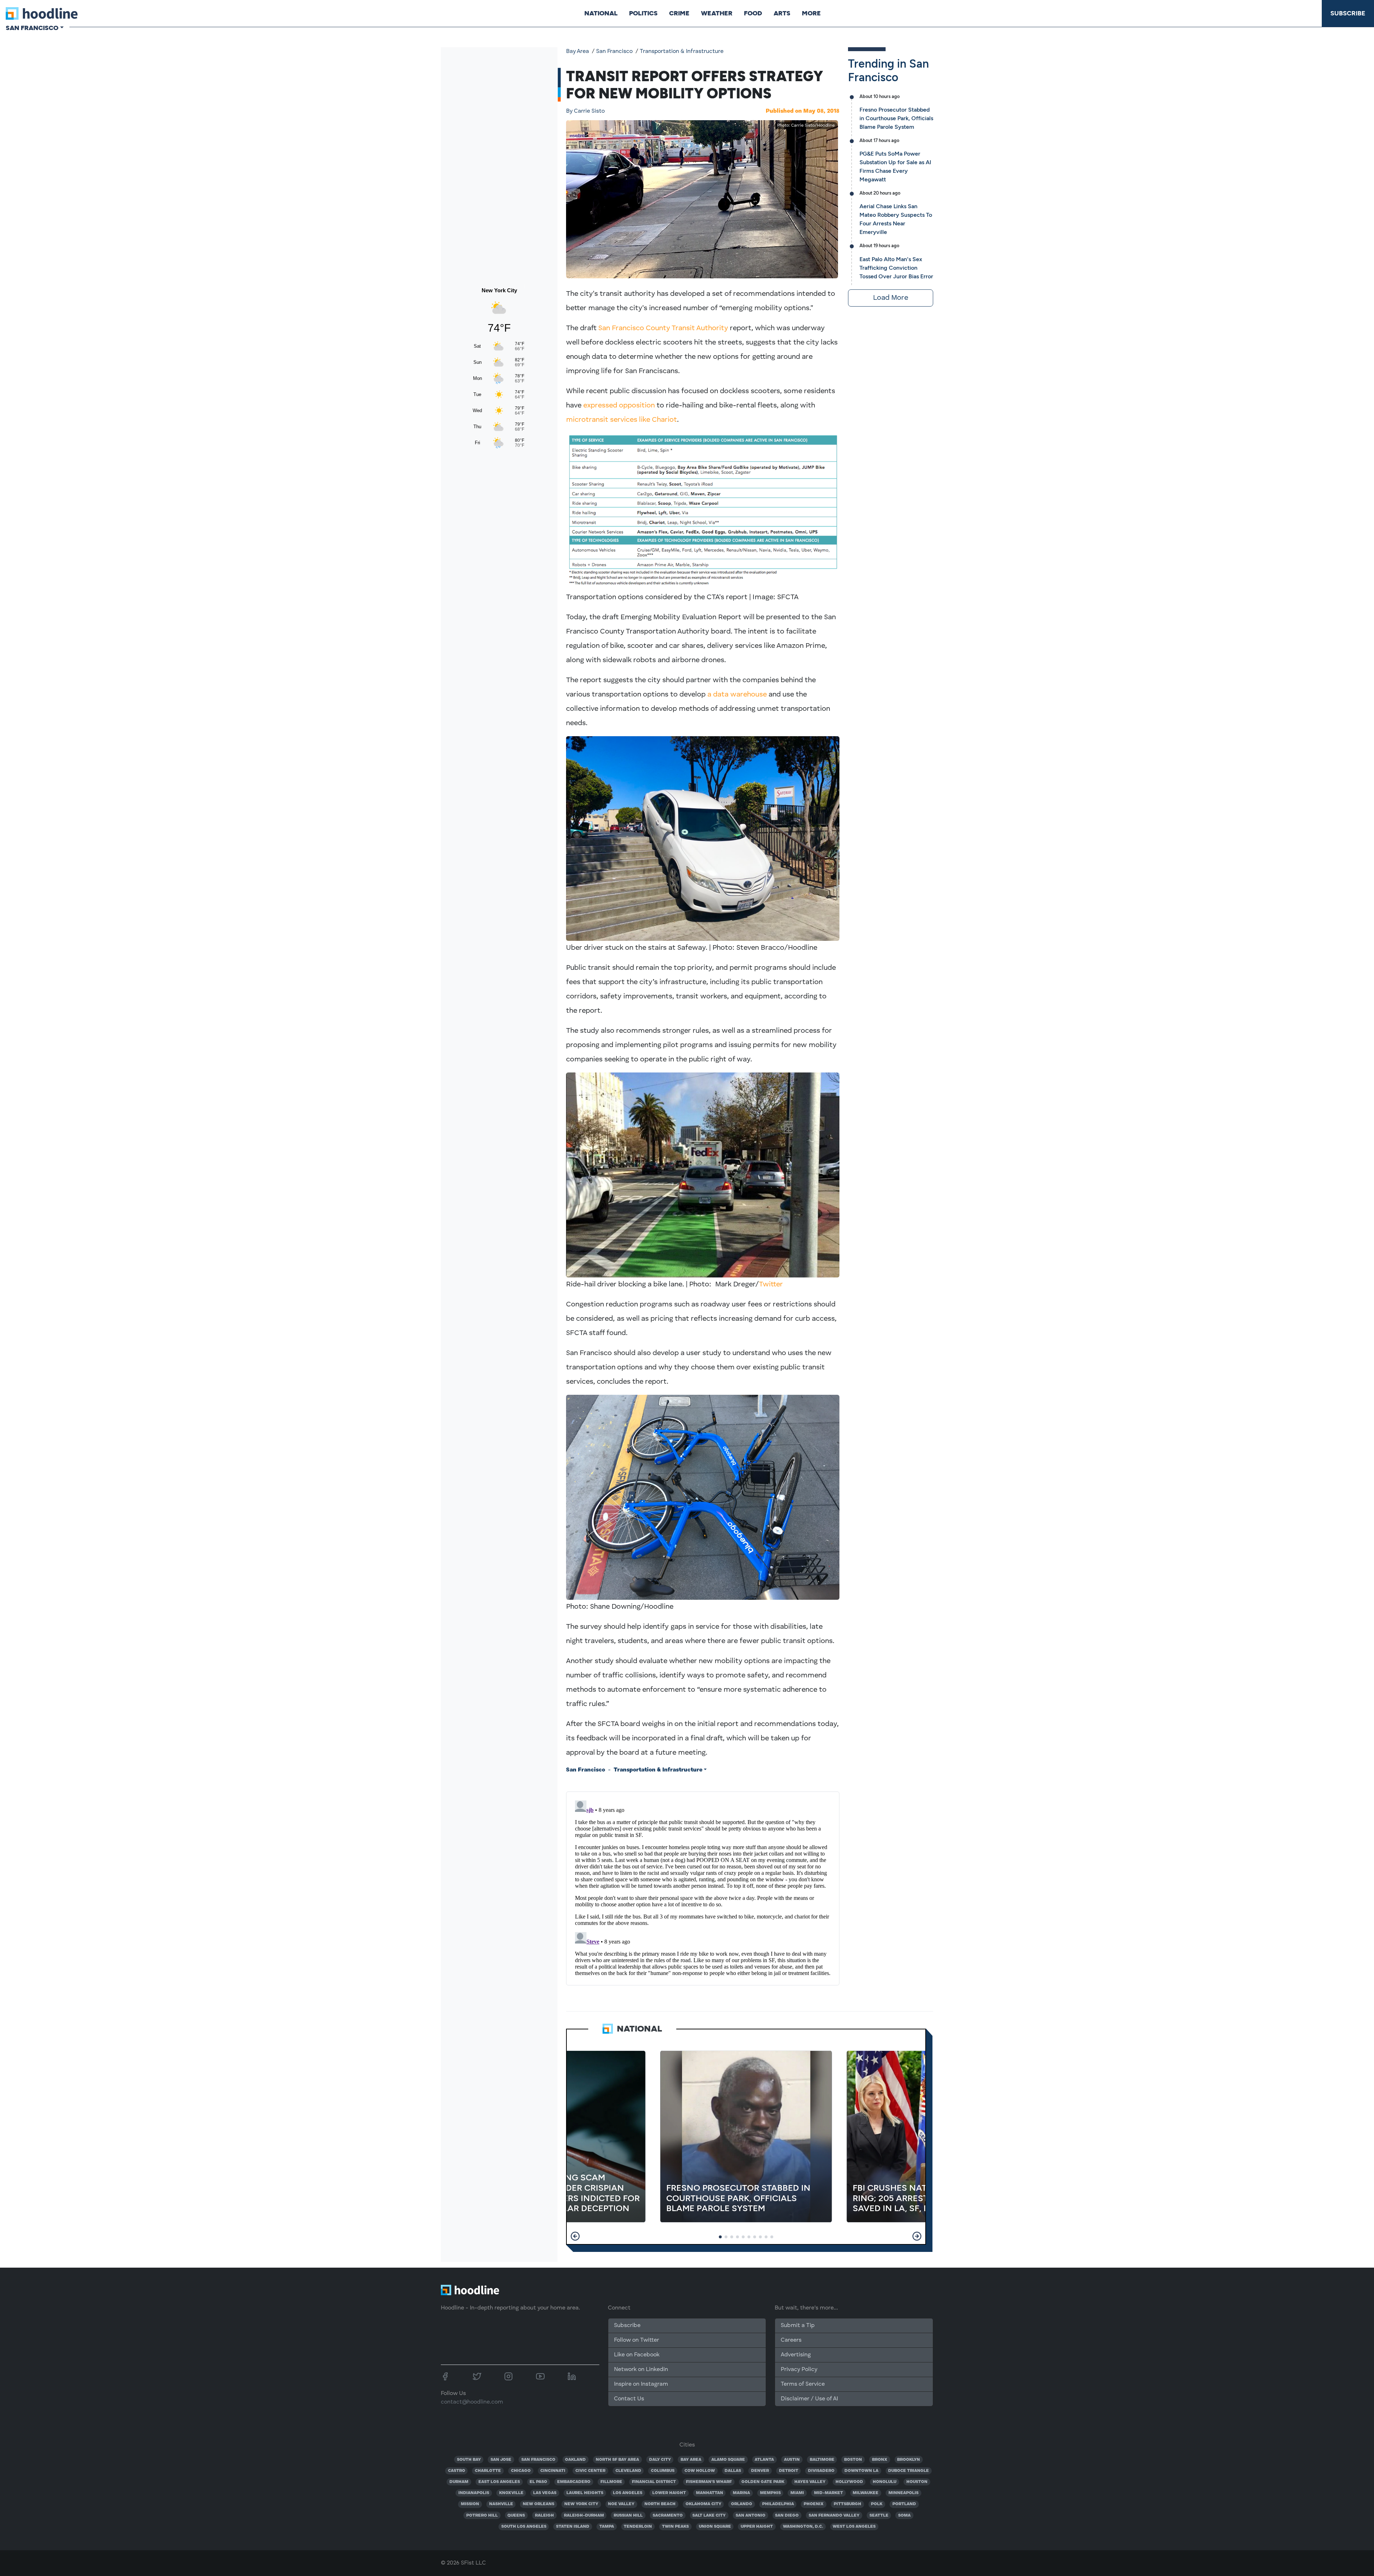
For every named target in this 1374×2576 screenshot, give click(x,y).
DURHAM (459, 2482)
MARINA (741, 2493)
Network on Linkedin (641, 2370)
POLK (877, 2504)
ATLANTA (764, 2460)
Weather (717, 13)
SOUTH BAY (469, 2460)
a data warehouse (737, 695)
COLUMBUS (663, 2471)
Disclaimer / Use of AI (809, 2399)
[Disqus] (703, 1887)
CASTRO (457, 2471)
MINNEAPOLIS (903, 2493)
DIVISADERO (821, 2471)
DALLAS (733, 2471)
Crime (679, 13)
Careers (791, 2340)
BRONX (880, 2460)
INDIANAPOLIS (474, 2493)
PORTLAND (904, 2504)
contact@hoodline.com (472, 2402)
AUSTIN (792, 2460)
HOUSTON (917, 2482)
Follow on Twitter (637, 2340)
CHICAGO (521, 2471)
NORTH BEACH (660, 2504)
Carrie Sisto (585, 111)
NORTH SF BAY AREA (617, 2460)
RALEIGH (544, 2516)
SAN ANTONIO (751, 2516)
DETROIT (789, 2471)
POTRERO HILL (482, 2516)
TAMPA (607, 2527)
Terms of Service (803, 2384)
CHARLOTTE (488, 2471)
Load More (891, 298)
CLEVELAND (628, 2471)
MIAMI (797, 2493)
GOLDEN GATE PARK (763, 2482)
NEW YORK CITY (581, 2504)
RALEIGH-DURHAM (584, 2516)
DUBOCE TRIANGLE (908, 2471)
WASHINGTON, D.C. (803, 2527)
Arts (782, 13)
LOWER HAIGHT (669, 2493)
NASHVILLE (501, 2504)
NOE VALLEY (621, 2504)
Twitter (771, 1285)
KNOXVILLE (511, 2493)
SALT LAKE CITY (709, 2516)
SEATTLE (879, 2516)
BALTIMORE (822, 2460)
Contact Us (629, 2399)
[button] (575, 2236)
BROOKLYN (908, 2460)
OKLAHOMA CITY (703, 2504)
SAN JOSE (501, 2460)
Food (753, 13)
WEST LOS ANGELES (854, 2527)
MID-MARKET (829, 2493)
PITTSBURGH (847, 2504)
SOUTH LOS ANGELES (524, 2527)
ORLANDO (742, 2504)
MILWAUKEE (866, 2493)
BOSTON (853, 2460)
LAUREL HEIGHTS (585, 2493)
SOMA (904, 2516)
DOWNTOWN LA (861, 2471)
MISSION (470, 2504)
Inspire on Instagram (641, 2384)
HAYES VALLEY (810, 2482)
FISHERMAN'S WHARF (709, 2482)
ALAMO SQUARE (728, 2460)
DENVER (760, 2471)
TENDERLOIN (638, 2527)
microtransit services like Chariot (622, 420)
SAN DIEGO (787, 2516)
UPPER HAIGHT (757, 2527)
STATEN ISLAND (573, 2527)
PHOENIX (814, 2504)
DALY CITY (660, 2460)
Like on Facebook (637, 2355)
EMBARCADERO (574, 2482)
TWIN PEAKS (675, 2527)
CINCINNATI (553, 2471)
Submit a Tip (798, 2326)
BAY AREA (691, 2460)
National (601, 13)
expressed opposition (620, 406)
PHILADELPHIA (778, 2504)
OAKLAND (575, 2460)
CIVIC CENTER (590, 2471)
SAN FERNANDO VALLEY (834, 2516)
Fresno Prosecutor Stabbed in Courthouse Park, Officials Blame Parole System (896, 118)
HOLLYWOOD (849, 2482)
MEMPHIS (770, 2493)
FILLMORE (611, 2482)
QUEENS (516, 2516)
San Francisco (614, 52)
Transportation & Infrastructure (682, 52)
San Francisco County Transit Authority (663, 328)
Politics (643, 13)
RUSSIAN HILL (628, 2516)
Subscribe (1348, 13)
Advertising (796, 2355)
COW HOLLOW (700, 2471)
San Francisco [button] (32, 28)
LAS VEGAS (545, 2493)
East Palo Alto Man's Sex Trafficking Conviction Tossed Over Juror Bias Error (896, 268)
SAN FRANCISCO (538, 2460)
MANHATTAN (710, 2493)
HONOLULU (885, 2482)
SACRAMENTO (668, 2516)
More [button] (811, 13)
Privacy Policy (799, 2370)
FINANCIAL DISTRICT (654, 2482)
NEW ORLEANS (539, 2504)
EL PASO (538, 2482)
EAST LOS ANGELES (499, 2482)
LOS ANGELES (628, 2493)
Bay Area (578, 52)
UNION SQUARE (715, 2527)
